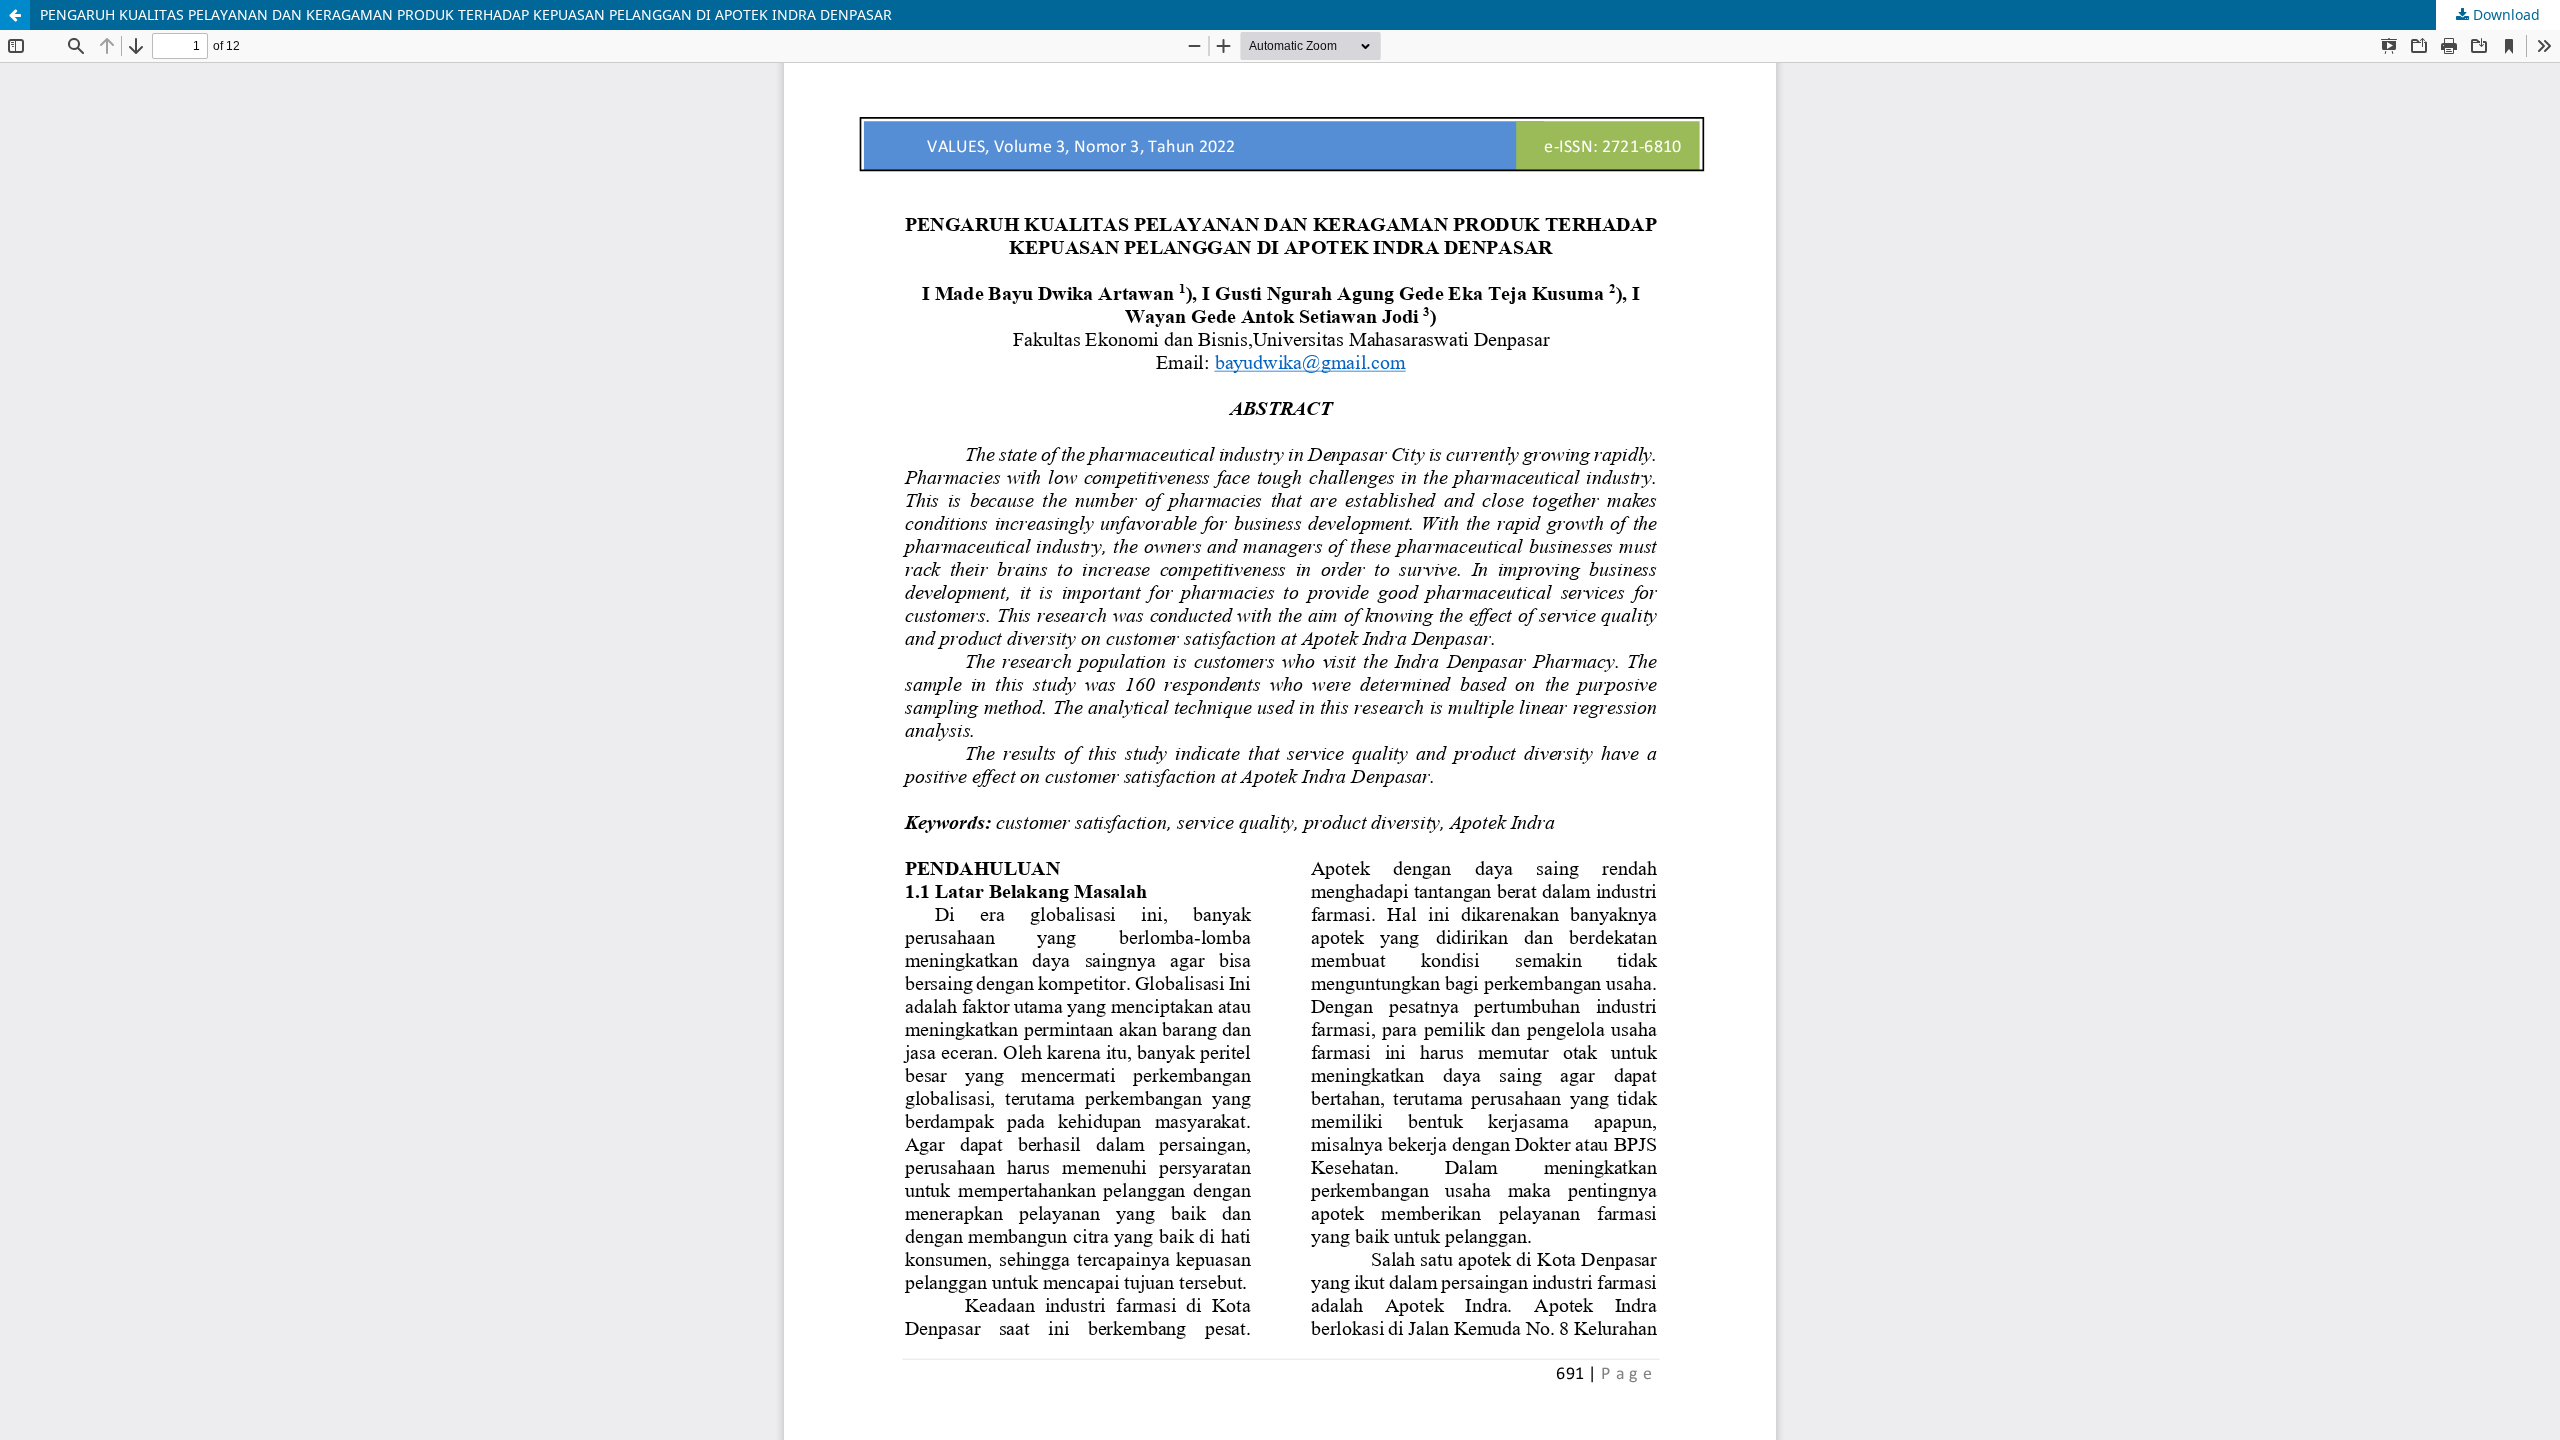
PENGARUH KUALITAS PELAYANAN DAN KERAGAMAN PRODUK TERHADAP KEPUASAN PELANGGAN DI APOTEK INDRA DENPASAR (466, 14)
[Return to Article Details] (15, 15)
